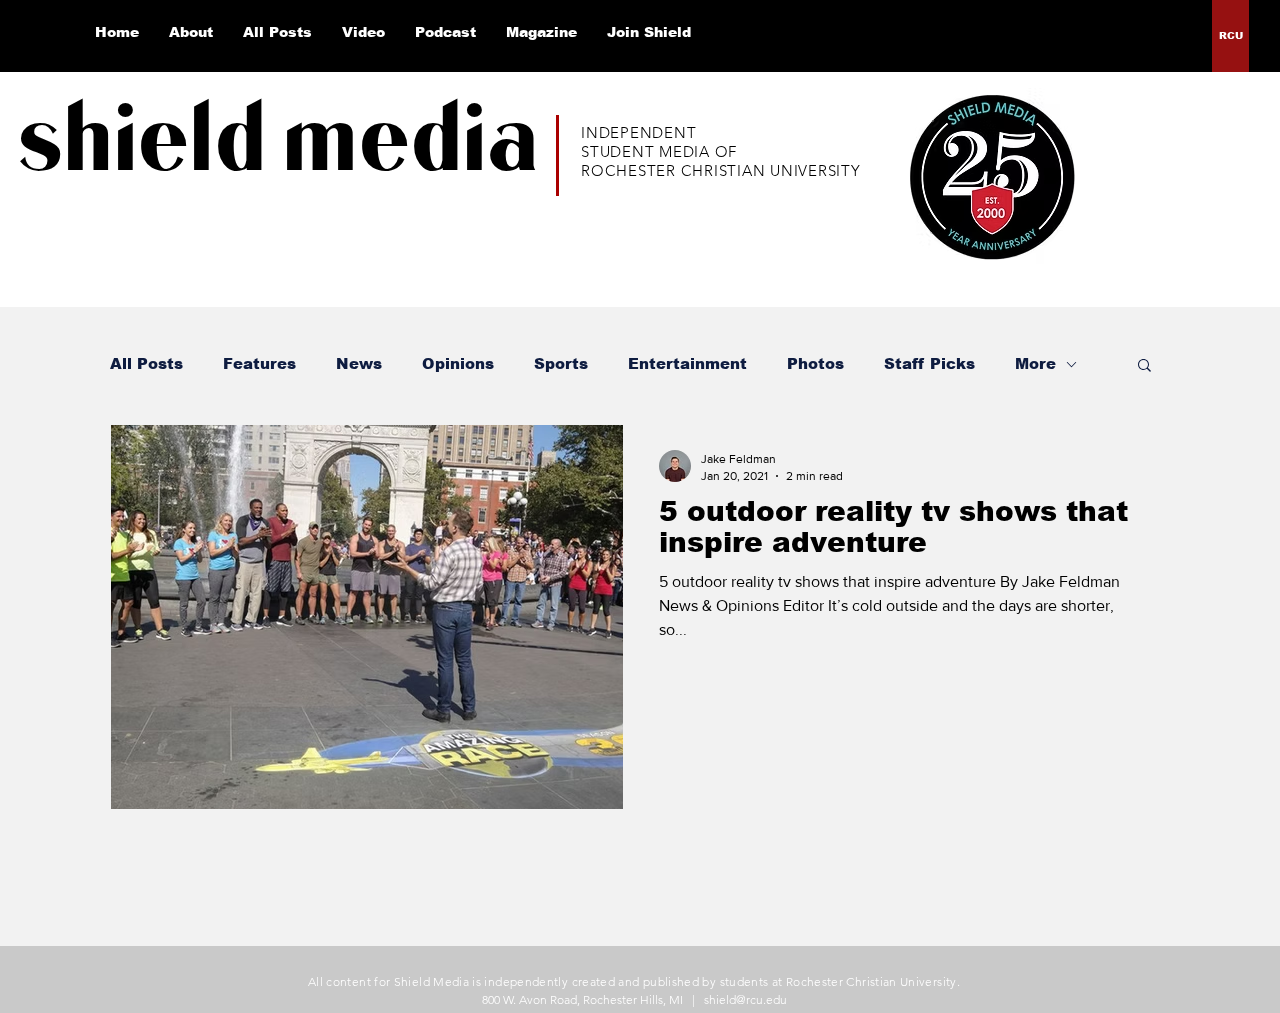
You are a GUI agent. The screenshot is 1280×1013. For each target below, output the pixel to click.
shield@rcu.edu (745, 999)
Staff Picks (929, 363)
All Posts (146, 363)
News (359, 363)
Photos (815, 363)
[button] (1144, 366)
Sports (561, 363)
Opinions (458, 363)
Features (259, 363)
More (1035, 363)
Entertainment (687, 363)
